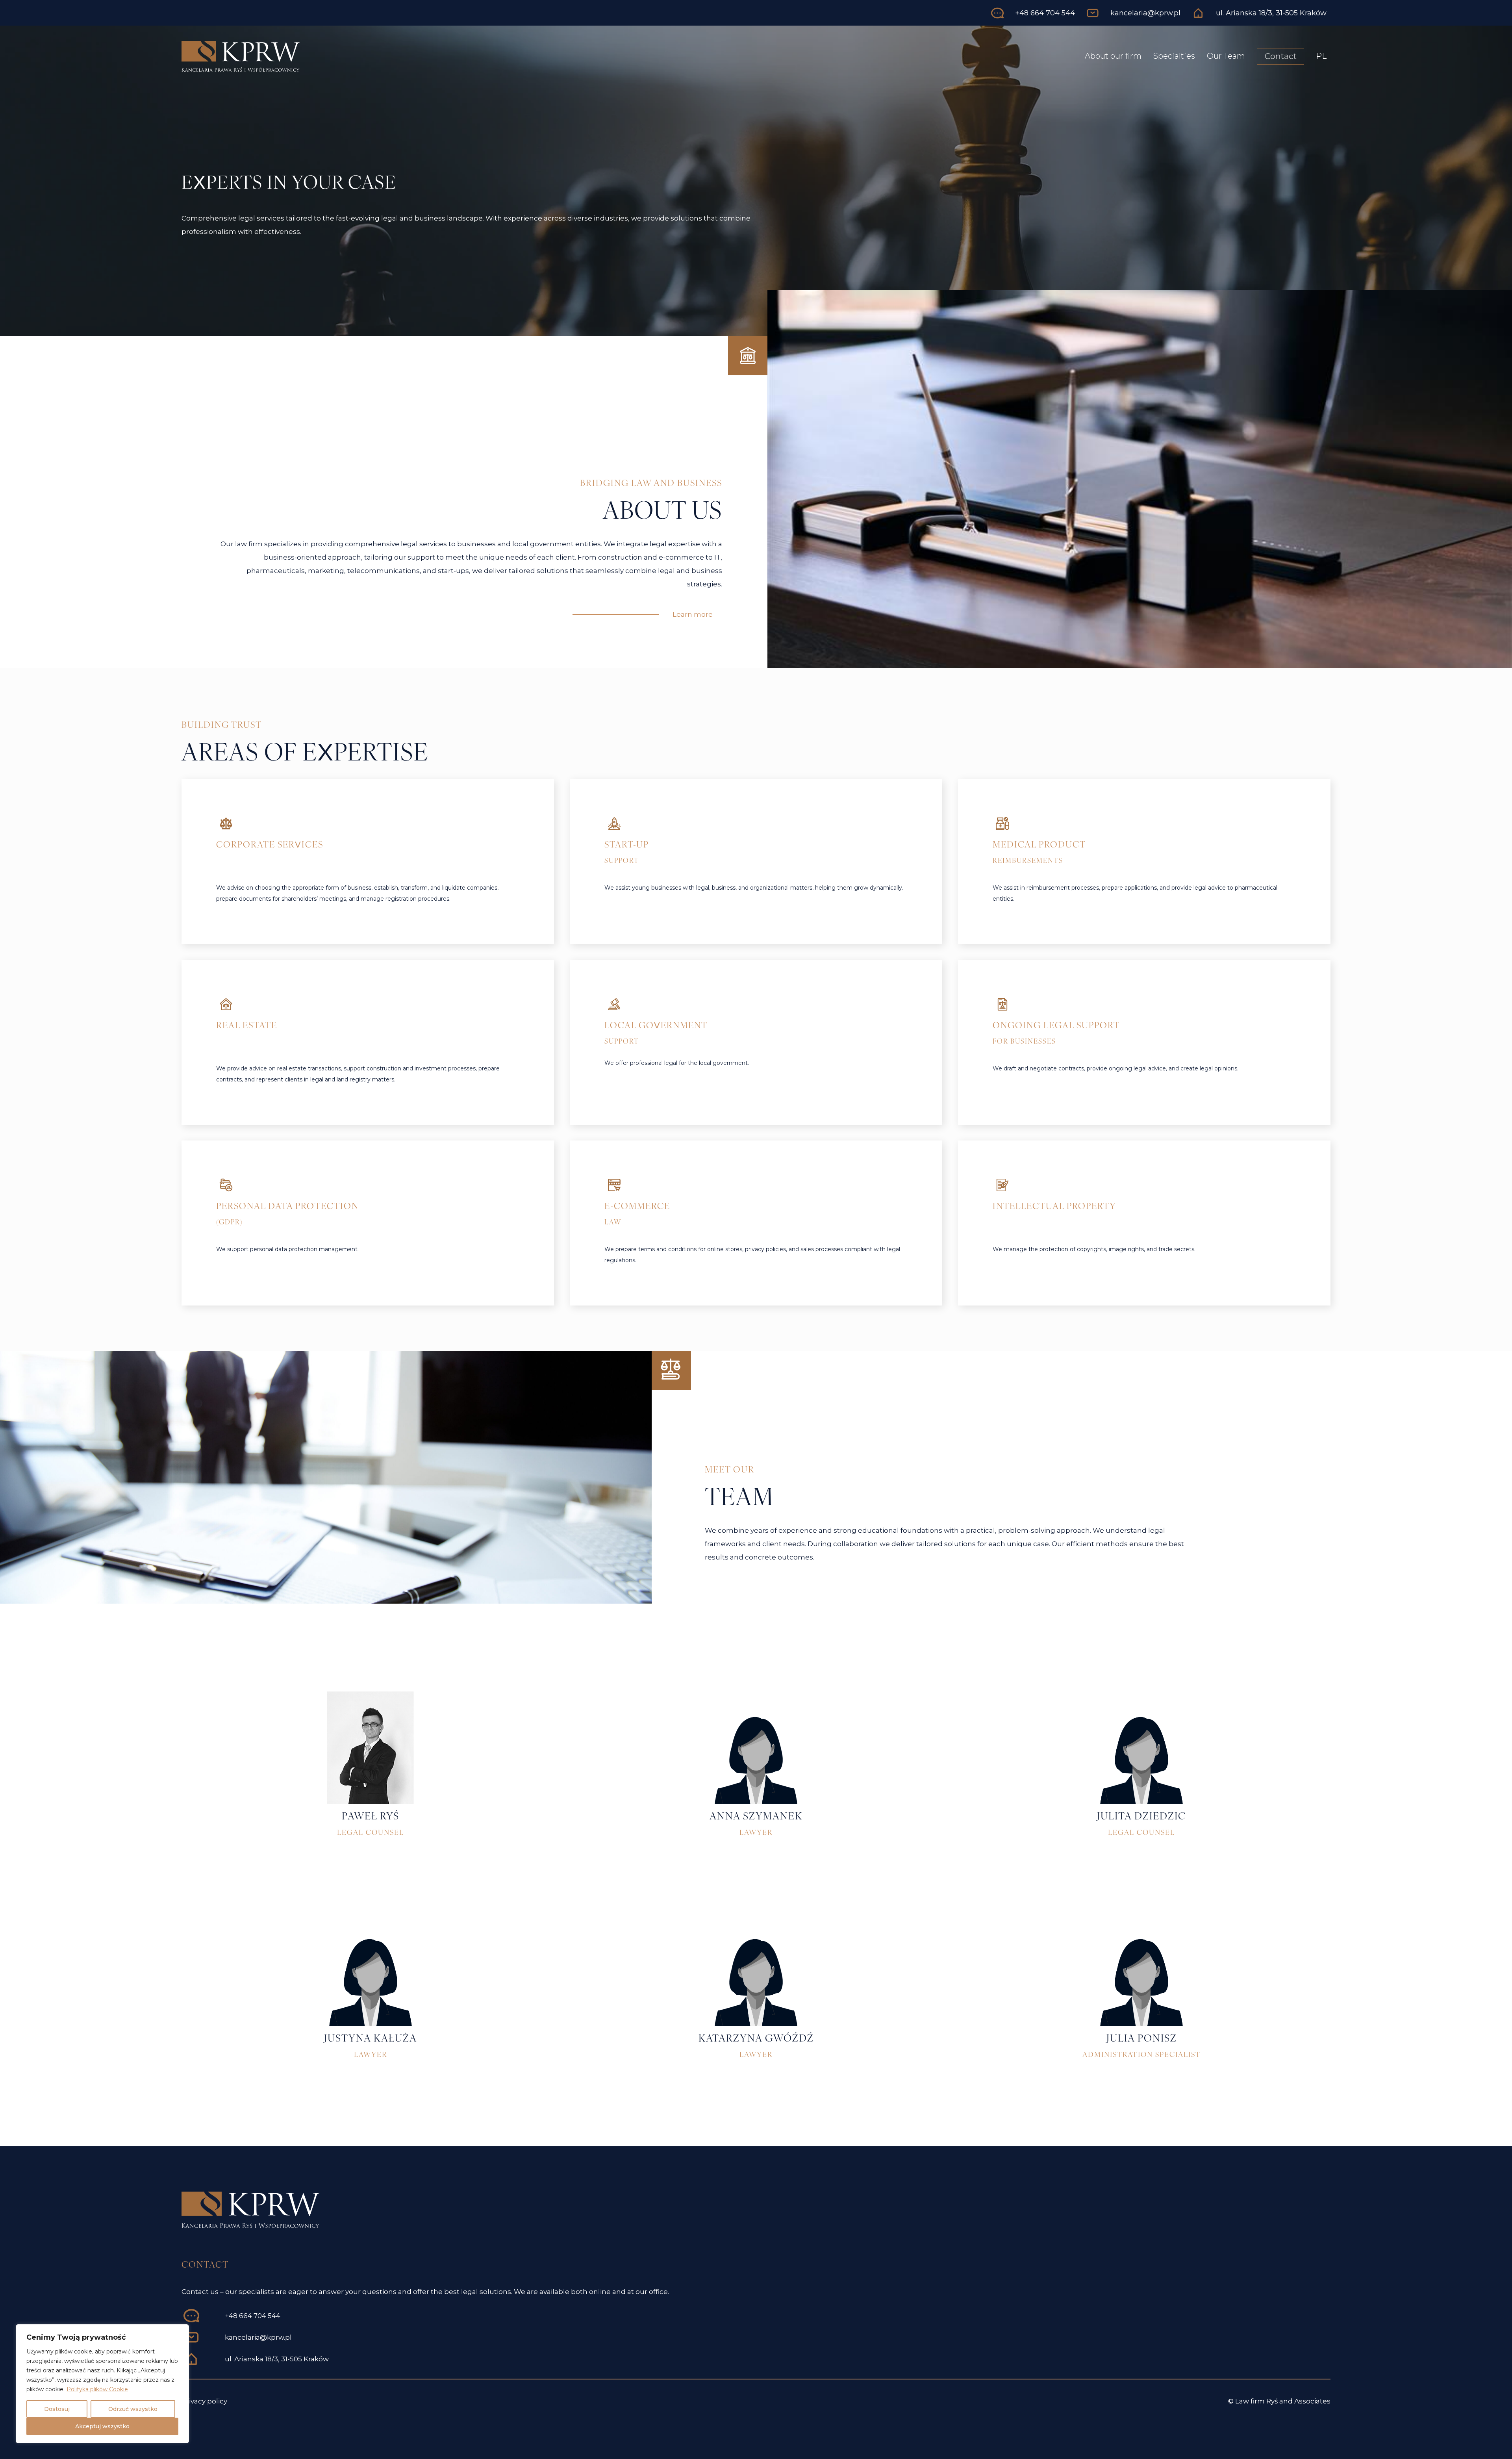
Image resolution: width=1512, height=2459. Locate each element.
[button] (693, 615)
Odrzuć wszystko (133, 2409)
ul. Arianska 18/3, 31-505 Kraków (277, 2359)
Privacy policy (204, 2401)
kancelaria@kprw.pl (258, 2337)
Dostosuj (57, 2409)
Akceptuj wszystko (102, 2426)
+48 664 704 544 (253, 2316)
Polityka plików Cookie (97, 2389)
